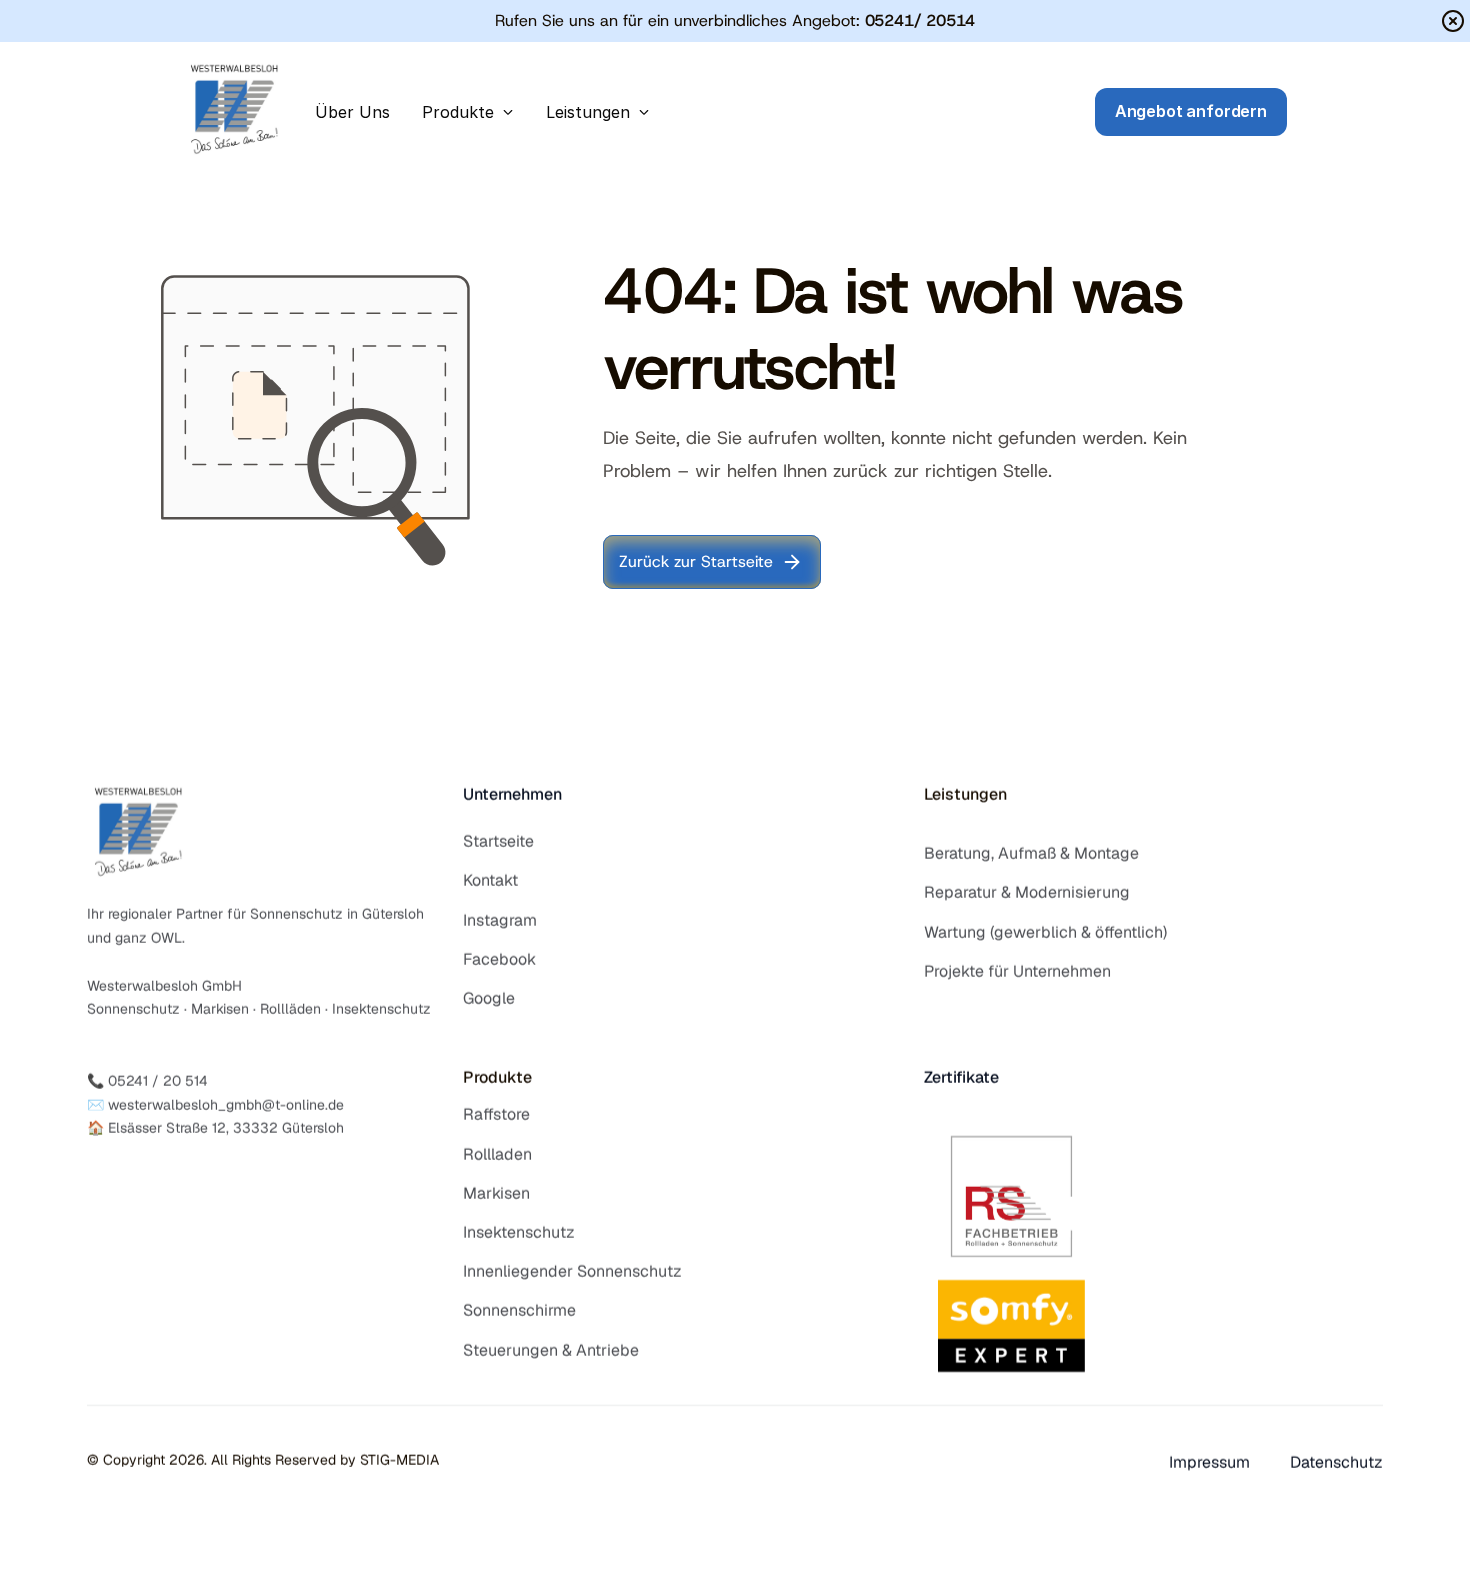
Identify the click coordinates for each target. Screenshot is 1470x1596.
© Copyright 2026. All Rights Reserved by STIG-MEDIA (263, 1460)
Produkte (497, 1077)
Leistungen (965, 794)
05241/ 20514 (920, 20)
